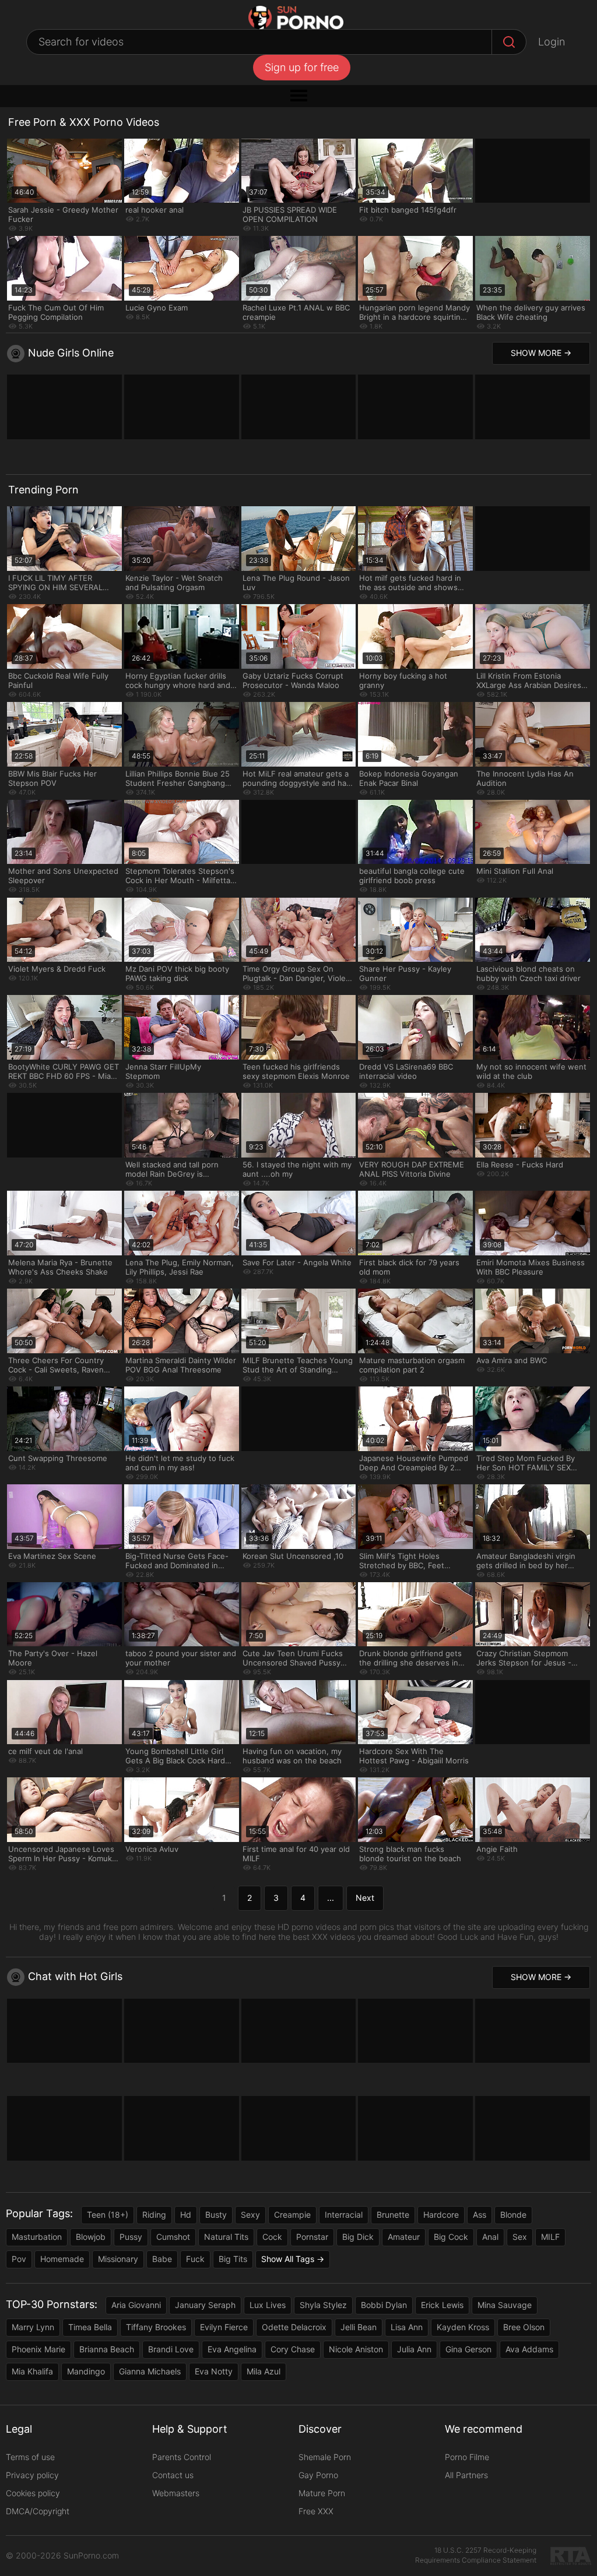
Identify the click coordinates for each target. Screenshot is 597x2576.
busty (216, 2215)
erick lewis (442, 2305)
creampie (292, 2215)
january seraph (205, 2305)
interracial (344, 2215)
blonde (513, 2215)
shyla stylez (323, 2305)
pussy (131, 2237)
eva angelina (232, 2349)
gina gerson (468, 2349)
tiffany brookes (156, 2327)
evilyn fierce (224, 2327)
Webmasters (176, 2493)
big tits (233, 2259)
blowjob (91, 2237)
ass (480, 2215)
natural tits (226, 2237)
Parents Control (182, 2457)
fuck (195, 2259)
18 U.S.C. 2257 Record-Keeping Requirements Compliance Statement (476, 2555)
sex (520, 2237)
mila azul (264, 2371)
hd (186, 2215)
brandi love (171, 2349)
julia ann (414, 2349)
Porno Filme (467, 2457)
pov (19, 2259)
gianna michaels (150, 2371)
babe (162, 2259)
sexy (250, 2215)
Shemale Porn (325, 2457)
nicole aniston (356, 2349)
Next (365, 1898)
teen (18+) (108, 2215)
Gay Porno (318, 2475)
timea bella (90, 2327)
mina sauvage (505, 2305)
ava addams (529, 2349)
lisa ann (407, 2327)
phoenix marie (38, 2349)
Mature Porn (322, 2493)
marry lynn (33, 2327)
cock (272, 2237)
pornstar (312, 2237)
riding (154, 2215)
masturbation (37, 2237)
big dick (358, 2237)
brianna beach (107, 2349)
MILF (550, 2237)
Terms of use (30, 2457)
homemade (62, 2259)
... (331, 1898)
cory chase (293, 2349)
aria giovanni (136, 2305)
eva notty (214, 2371)
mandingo (86, 2371)
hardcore (441, 2215)
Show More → (541, 353)
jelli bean (359, 2327)
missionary (118, 2259)
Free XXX (316, 2511)
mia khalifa (32, 2371)
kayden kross (463, 2327)
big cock (451, 2237)
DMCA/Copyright (38, 2511)
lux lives (268, 2305)
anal (490, 2237)
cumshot (173, 2237)
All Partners (466, 2475)
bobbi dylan (384, 2305)
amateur (404, 2237)
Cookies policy (33, 2493)
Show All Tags (288, 2259)
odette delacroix (294, 2327)
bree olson (524, 2327)
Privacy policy (32, 2475)
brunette (393, 2215)
